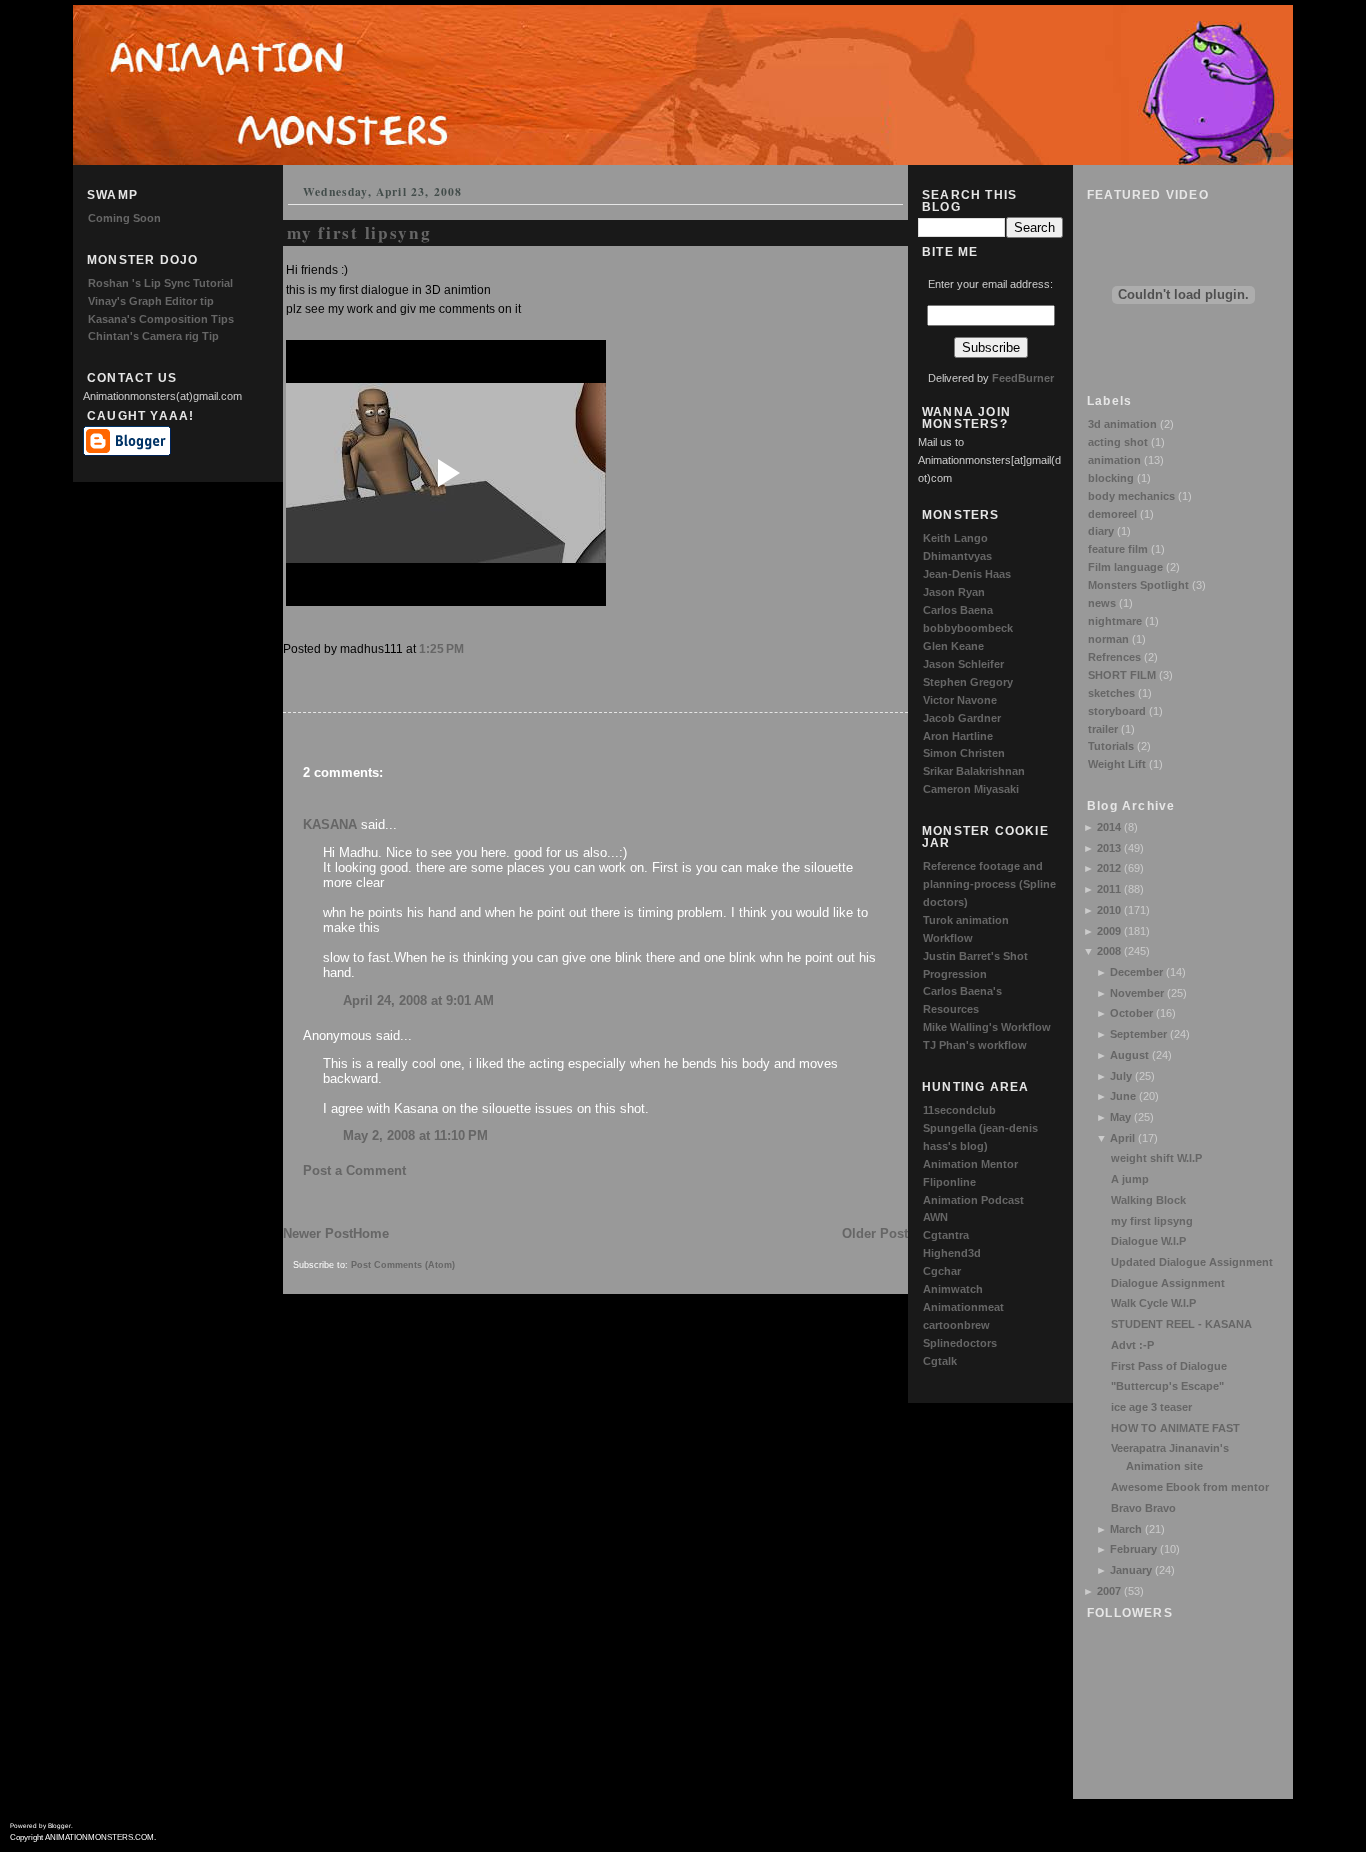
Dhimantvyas (957, 556)
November (1137, 993)
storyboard (1117, 711)
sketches (1111, 693)
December (1136, 972)
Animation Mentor (970, 1164)
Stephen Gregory (968, 682)
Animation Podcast (973, 1200)
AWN (935, 1217)
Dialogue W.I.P (1148, 1241)
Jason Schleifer (963, 664)
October (1131, 1013)
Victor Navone (960, 700)
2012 (1109, 868)
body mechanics (1131, 496)
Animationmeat (963, 1307)
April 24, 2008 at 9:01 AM (418, 1000)
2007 (1109, 1591)
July (1121, 1076)
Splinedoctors (960, 1343)
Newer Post (318, 1233)
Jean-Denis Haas (967, 574)
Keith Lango (955, 538)
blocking (1111, 478)
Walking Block (1148, 1200)
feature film (1118, 549)
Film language (1125, 567)
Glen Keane (953, 646)
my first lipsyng (1152, 1221)
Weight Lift (1117, 764)
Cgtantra (946, 1235)
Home (371, 1233)
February (1133, 1549)
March (1126, 1529)
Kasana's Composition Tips (161, 319)
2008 (1109, 951)
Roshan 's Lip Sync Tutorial (160, 283)
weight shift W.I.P (1156, 1158)
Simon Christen (964, 753)
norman (1108, 639)
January (1131, 1570)
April (1122, 1138)
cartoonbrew (956, 1325)
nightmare (1115, 621)
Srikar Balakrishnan (974, 771)
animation (1114, 460)
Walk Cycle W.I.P (1153, 1303)
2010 (1109, 910)
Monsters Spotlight (1138, 585)
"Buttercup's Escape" (1167, 1386)
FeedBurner (1023, 378)
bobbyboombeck (968, 628)
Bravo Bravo (1143, 1508)
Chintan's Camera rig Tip (153, 336)
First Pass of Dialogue (1169, 1366)
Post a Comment (354, 1170)
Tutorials (1111, 746)
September (1138, 1034)
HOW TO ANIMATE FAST (1175, 1428)
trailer (1103, 729)
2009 (1109, 931)
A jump (1130, 1179)
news (1102, 603)
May (1120, 1117)
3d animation (1122, 424)
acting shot (1118, 442)
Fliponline (949, 1182)
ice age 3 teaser (1151, 1407)
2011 (1109, 889)
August (1129, 1055)
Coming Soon (124, 218)
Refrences (1114, 657)
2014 (1109, 827)
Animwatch (953, 1289)
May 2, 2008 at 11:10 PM (415, 1135)
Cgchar (942, 1271)
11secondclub (959, 1110)
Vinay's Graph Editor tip (151, 301)
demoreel (1112, 514)
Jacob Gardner (962, 718)
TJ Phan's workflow (975, 1045)
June (1123, 1096)
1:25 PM (441, 649)
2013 (1109, 848)
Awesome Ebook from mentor (1190, 1487)
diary (1101, 531)
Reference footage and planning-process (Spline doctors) (989, 884)
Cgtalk (940, 1361)
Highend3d (952, 1253)
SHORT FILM (1122, 675)
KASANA (330, 824)
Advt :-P (1132, 1345)
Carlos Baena (958, 610)
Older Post (875, 1233)
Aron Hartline (958, 736)
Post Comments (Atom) (403, 1265)
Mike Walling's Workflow (987, 1027)
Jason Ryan (954, 592)
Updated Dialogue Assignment (1192, 1262)
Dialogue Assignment (1168, 1283)
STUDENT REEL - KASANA (1181, 1324)
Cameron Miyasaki (971, 789)
